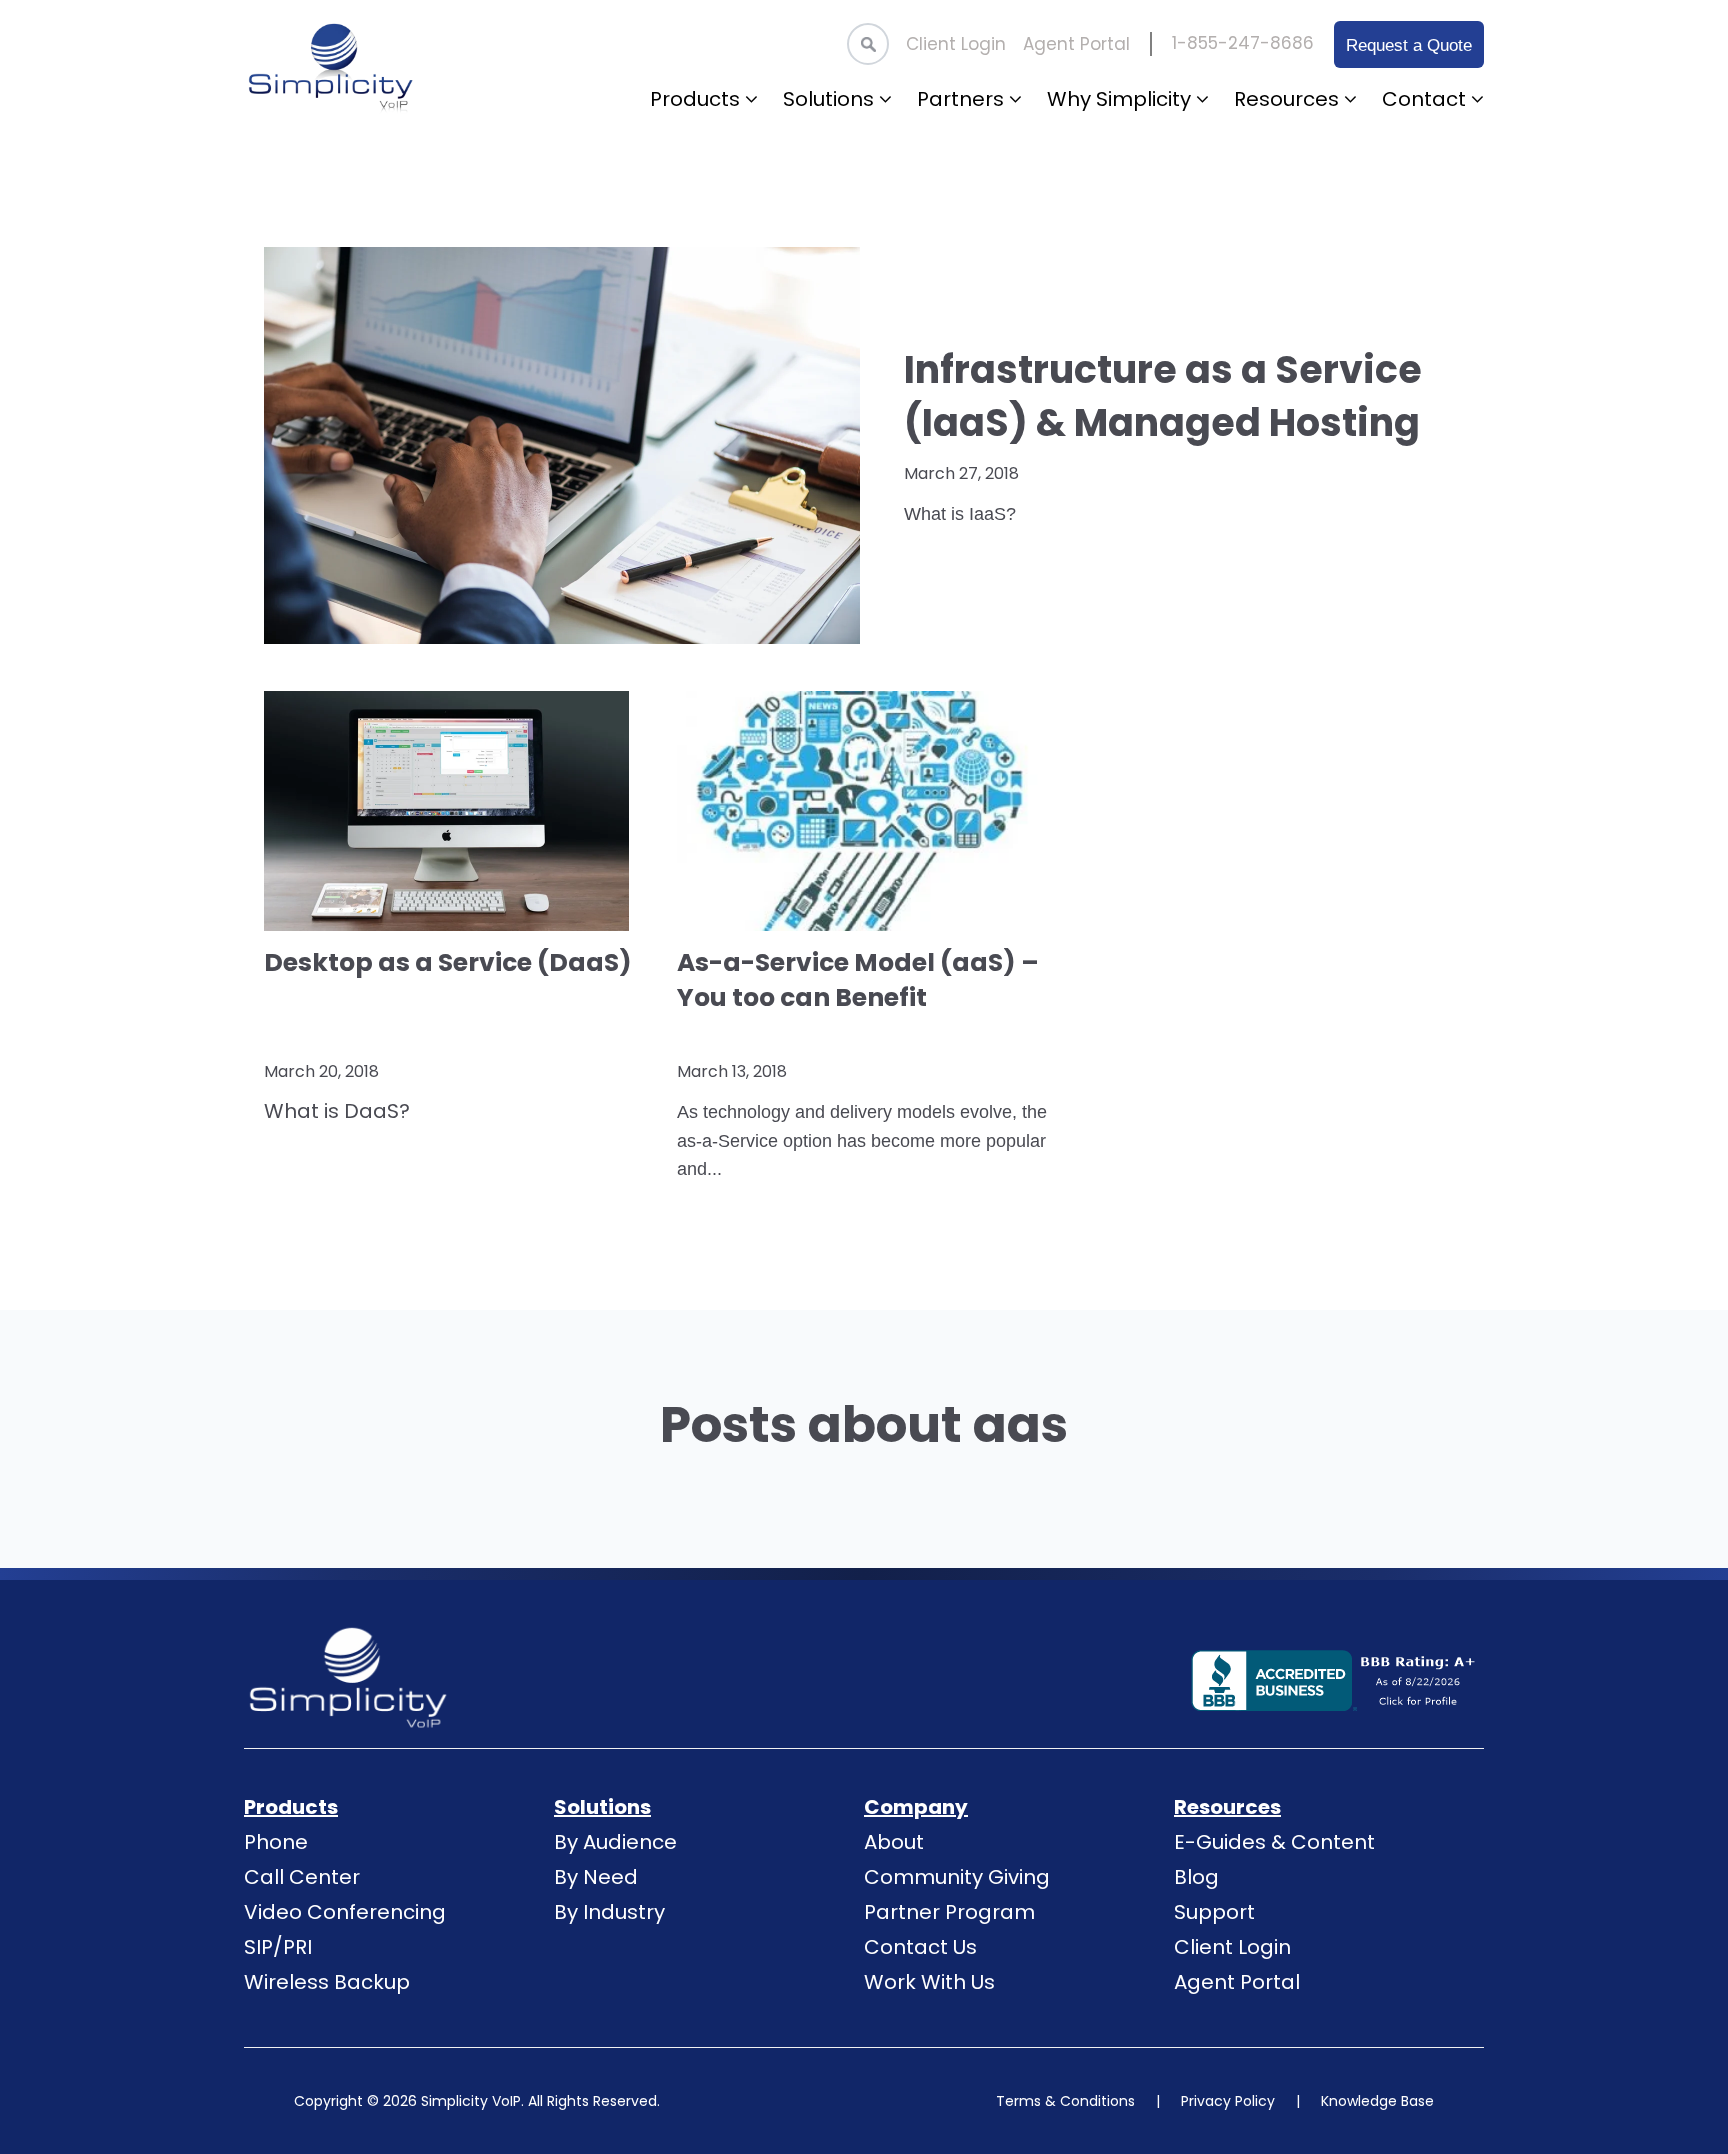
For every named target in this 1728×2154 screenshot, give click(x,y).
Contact (1426, 99)
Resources (1289, 99)
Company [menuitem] (916, 1807)
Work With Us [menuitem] (929, 1982)
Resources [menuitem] (1227, 1807)
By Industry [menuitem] (609, 1912)
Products (697, 99)
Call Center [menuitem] (302, 1877)
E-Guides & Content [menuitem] (1274, 1842)
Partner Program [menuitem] (949, 1912)
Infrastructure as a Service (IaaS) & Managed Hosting (1163, 396)
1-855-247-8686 (1243, 43)
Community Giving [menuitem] (957, 1877)
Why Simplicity (1121, 99)
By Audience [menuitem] (615, 1842)
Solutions (831, 99)
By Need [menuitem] (596, 1877)
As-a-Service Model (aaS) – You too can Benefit (858, 980)
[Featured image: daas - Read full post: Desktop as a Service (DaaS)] (450, 811)
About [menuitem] (894, 1842)
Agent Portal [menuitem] (1076, 44)
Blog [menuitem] (1196, 1877)
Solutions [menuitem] (602, 1807)
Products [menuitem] (291, 1807)
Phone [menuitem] (276, 1842)
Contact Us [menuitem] (920, 1947)
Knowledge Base (1377, 2101)
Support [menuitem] (1214, 1912)
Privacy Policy (1228, 2101)
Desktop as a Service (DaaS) (448, 962)
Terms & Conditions (1065, 2101)
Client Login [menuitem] (956, 44)
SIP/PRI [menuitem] (278, 1947)
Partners (963, 99)
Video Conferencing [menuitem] (345, 1912)
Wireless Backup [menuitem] (327, 1982)
